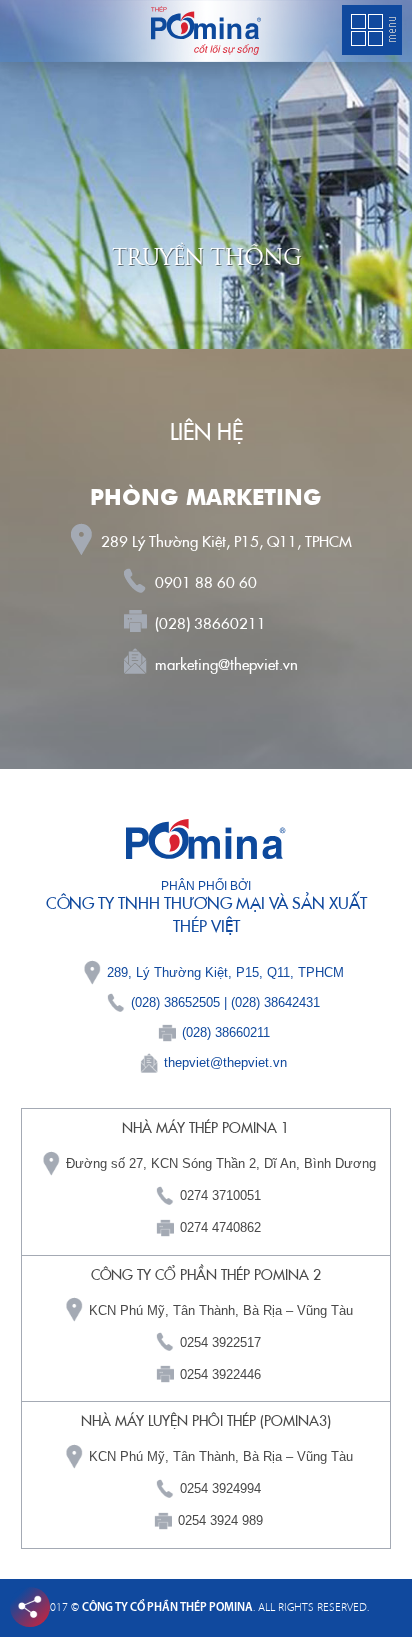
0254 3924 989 (220, 1520)
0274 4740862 (220, 1227)
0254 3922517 (220, 1342)
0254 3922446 (220, 1374)
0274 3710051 (220, 1195)
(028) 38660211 (210, 624)
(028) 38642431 (275, 1002)
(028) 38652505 (175, 1002)
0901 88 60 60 (206, 583)
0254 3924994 (220, 1488)
